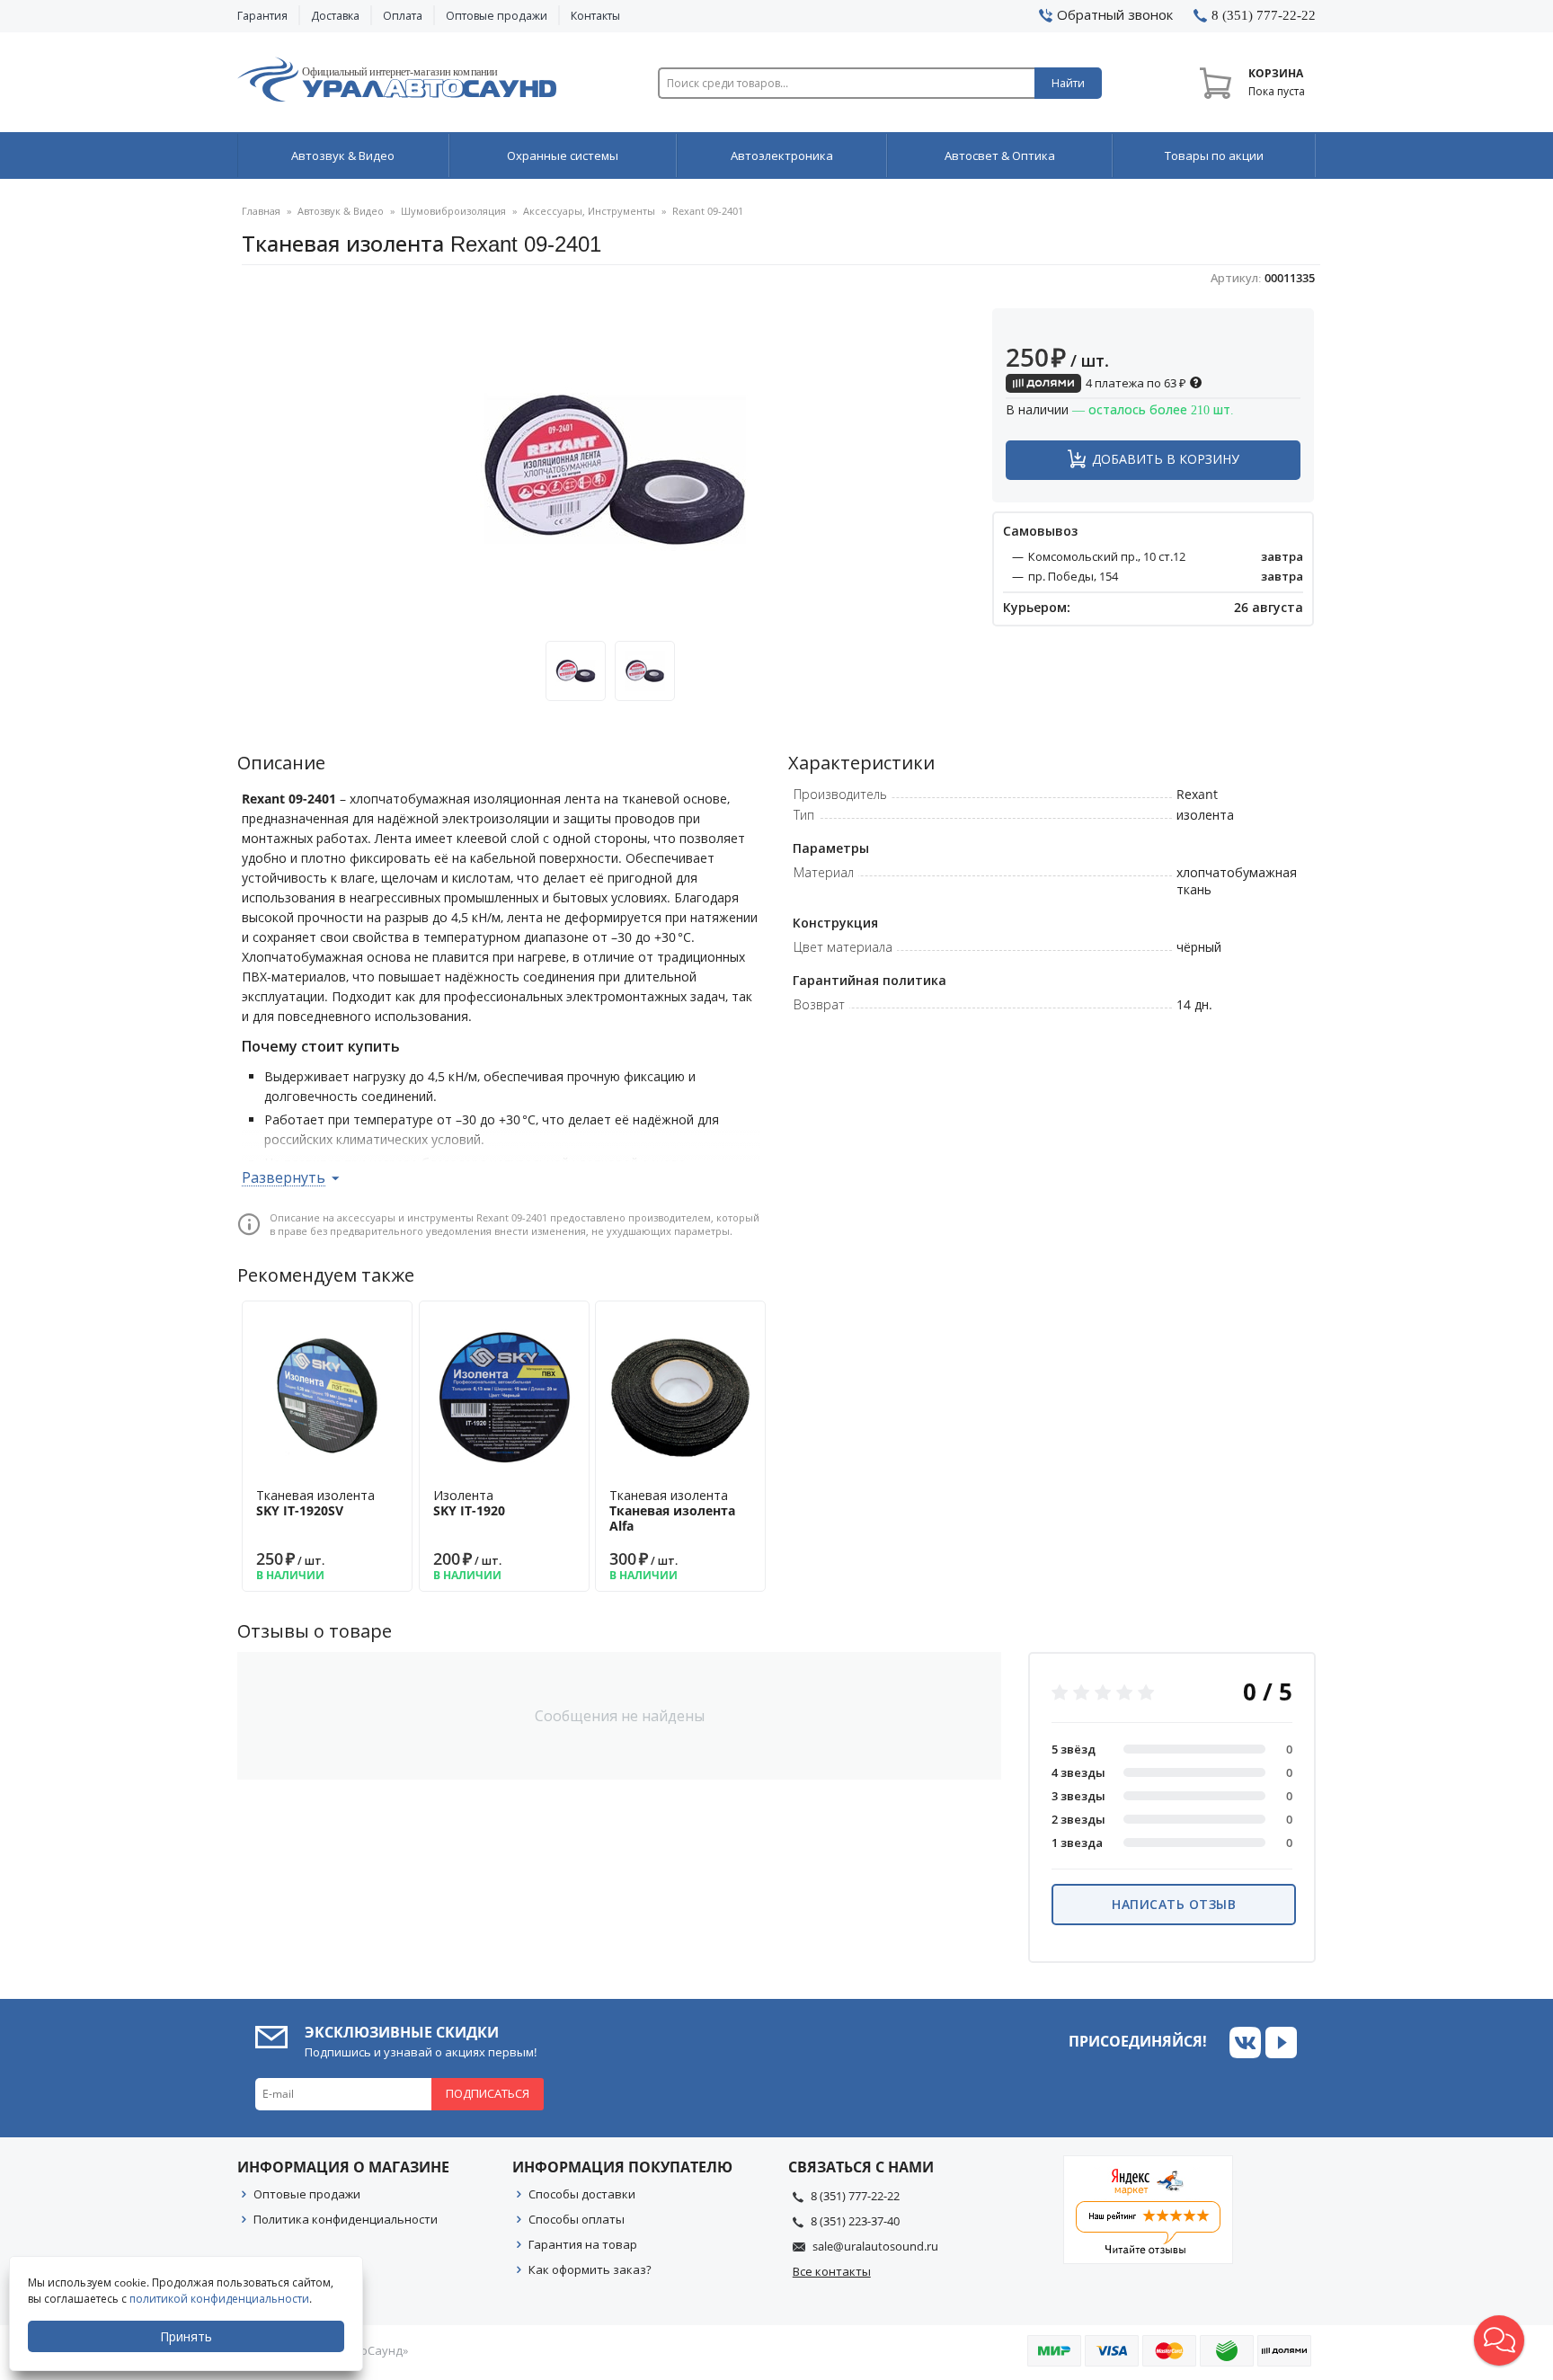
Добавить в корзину (1166, 459)
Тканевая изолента (315, 1503)
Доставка (335, 16)
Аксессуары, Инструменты (589, 211)
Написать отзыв (1174, 1904)
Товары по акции (1214, 155)
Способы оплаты (577, 2219)
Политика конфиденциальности (346, 2219)
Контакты (595, 16)
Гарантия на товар (583, 2244)
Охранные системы (563, 155)
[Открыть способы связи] (1499, 2340)
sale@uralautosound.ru (875, 2246)
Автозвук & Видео (343, 155)
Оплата (403, 16)
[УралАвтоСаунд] (397, 83)
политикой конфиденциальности (219, 2299)
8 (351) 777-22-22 (855, 2196)
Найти (1068, 83)
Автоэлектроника (782, 155)
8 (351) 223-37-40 (855, 2221)
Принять (186, 2336)
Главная (261, 211)
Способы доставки (582, 2194)
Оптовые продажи (497, 16)
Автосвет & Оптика (1000, 155)
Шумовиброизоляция (453, 211)
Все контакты (832, 2271)
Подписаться (488, 2093)
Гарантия (262, 16)
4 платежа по (1135, 383)
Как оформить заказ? (590, 2269)
